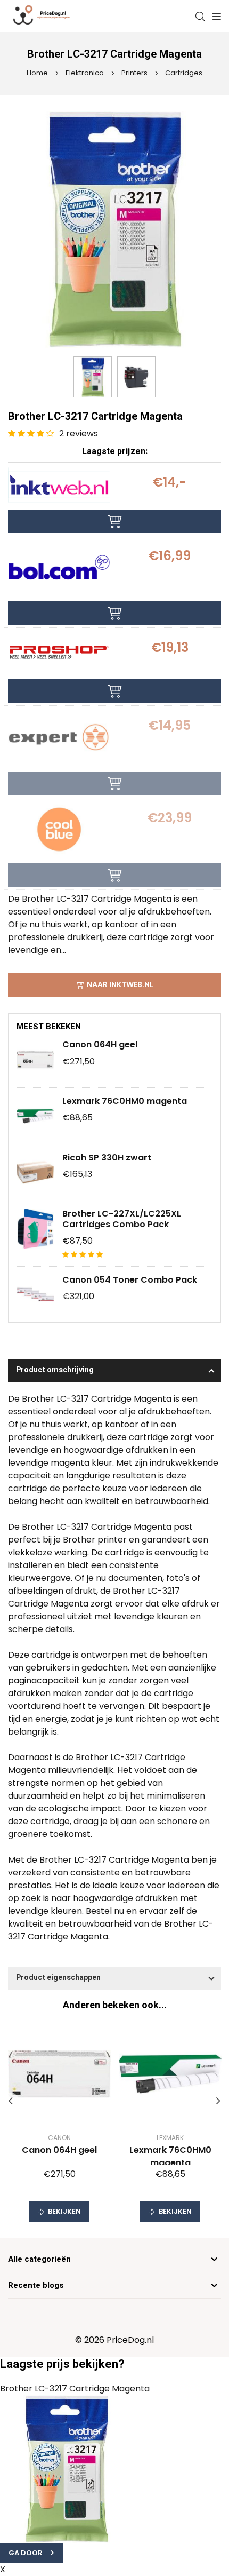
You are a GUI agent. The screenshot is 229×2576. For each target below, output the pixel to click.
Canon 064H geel (100, 1044)
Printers (134, 73)
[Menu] (215, 17)
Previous (11, 2101)
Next (218, 2101)
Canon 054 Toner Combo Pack (130, 1280)
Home (37, 73)
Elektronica (84, 73)
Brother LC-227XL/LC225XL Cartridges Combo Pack (122, 1219)
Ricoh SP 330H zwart (107, 1158)
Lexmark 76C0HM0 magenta (125, 1101)
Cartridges (183, 73)
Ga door (26, 2553)
